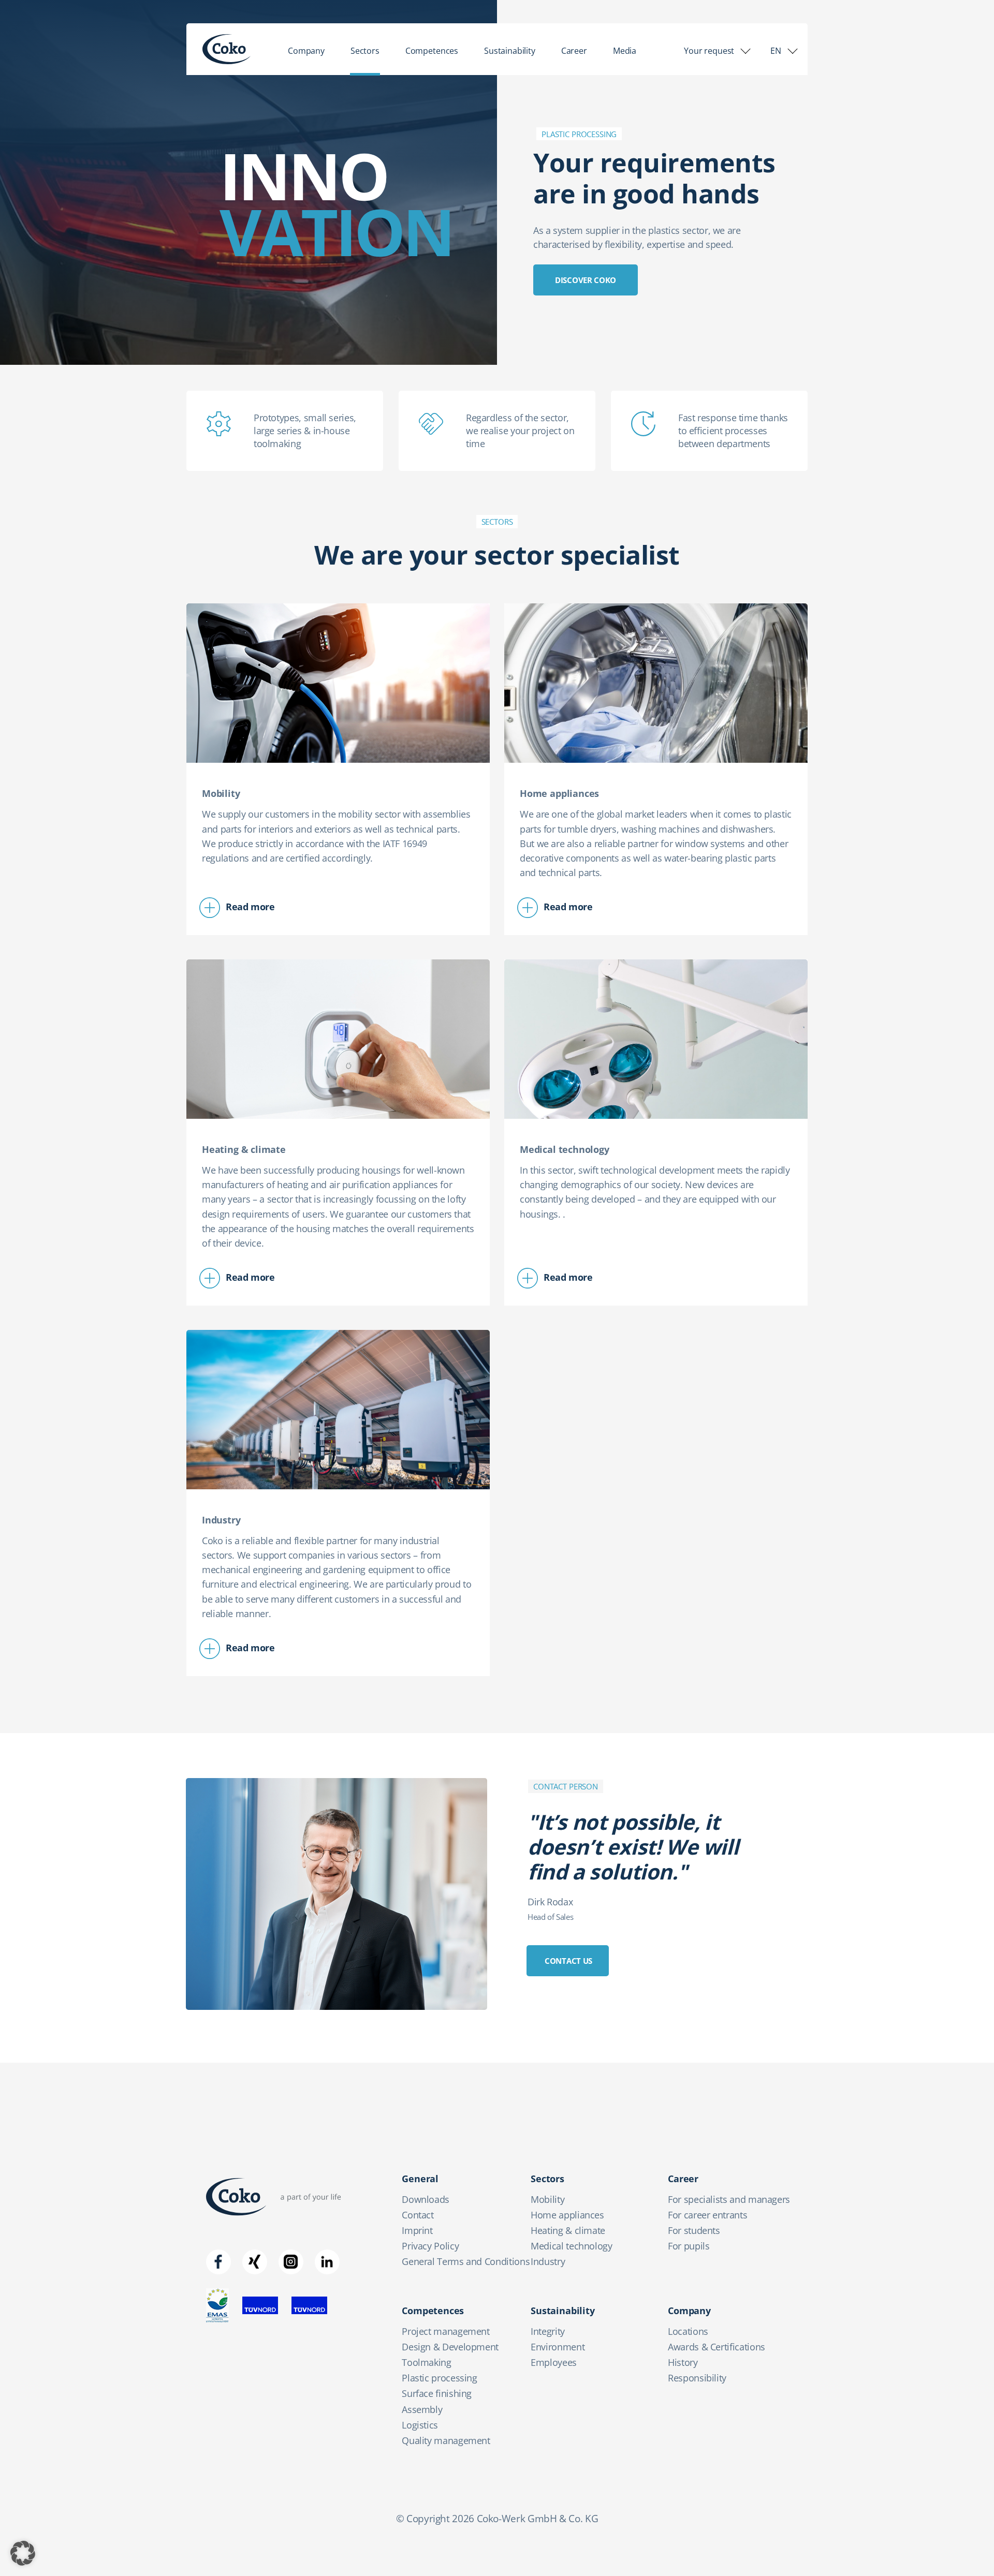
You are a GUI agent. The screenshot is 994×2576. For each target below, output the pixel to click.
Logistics (420, 2425)
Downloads (426, 2199)
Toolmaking (426, 2362)
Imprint (417, 2230)
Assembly (422, 2409)
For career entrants (707, 2215)
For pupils (689, 2246)
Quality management (446, 2440)
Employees (554, 2362)
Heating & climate (568, 2230)
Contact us (568, 1961)
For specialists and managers (729, 2199)
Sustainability (510, 51)
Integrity (548, 2331)
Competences (432, 51)
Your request (709, 51)
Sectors (365, 51)
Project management (446, 2331)
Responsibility (697, 2378)
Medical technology (572, 2246)
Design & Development (450, 2347)
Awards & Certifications (717, 2347)
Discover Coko (586, 280)
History (683, 2362)
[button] (23, 2553)
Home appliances (567, 2215)
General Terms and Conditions (466, 2261)
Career (574, 51)
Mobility (547, 2199)
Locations (688, 2331)
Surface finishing (437, 2393)
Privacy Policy (430, 2246)
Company (306, 51)
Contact (418, 2215)
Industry (548, 2261)
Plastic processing (440, 2378)
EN (776, 51)
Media (625, 51)
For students (694, 2230)
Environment (558, 2347)
